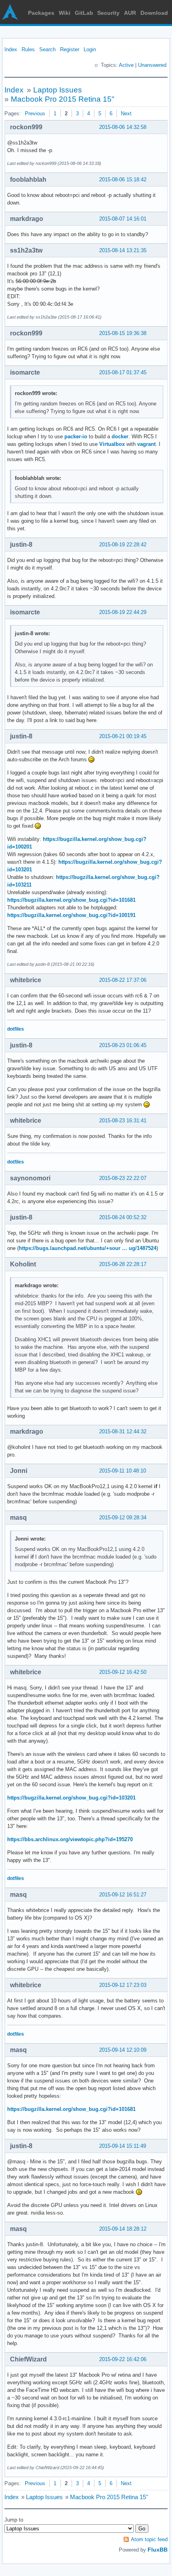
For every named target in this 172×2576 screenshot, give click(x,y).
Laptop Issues (58, 90)
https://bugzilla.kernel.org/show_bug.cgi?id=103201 (71, 1798)
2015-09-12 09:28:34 (123, 1518)
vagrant (146, 444)
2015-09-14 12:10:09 (123, 2050)
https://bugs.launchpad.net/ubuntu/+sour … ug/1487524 (88, 1248)
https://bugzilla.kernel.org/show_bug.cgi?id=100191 (71, 915)
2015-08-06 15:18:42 (123, 180)
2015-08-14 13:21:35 (123, 250)
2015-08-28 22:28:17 (123, 1264)
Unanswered (152, 65)
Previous (35, 113)
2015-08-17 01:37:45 (123, 372)
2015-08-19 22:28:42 (123, 545)
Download (154, 13)
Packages (41, 13)
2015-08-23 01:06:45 (123, 1045)
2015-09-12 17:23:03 (123, 1985)
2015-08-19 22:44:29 (123, 612)
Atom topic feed (149, 2539)
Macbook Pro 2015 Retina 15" (63, 99)
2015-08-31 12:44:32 (123, 1431)
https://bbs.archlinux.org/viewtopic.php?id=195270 (70, 1839)
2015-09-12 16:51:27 (123, 1895)
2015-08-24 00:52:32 (123, 1217)
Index (11, 49)
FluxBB (158, 2550)
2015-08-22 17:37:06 (123, 980)
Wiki (65, 13)
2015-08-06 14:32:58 (123, 127)
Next (126, 113)
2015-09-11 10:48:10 (123, 1471)
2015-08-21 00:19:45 (123, 736)
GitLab (84, 13)
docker (120, 436)
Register (70, 49)
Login (90, 49)
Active (126, 65)
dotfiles (16, 1029)
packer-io (76, 436)
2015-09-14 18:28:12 (123, 2229)
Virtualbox (112, 444)
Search (47, 49)
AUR (130, 13)
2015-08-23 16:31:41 (123, 1120)
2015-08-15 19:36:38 (123, 333)
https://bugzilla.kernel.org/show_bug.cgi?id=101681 (71, 900)
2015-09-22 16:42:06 (123, 2359)
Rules (28, 49)
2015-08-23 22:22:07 (123, 1178)
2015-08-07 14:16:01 (123, 219)
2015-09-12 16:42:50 (123, 1672)
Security (108, 13)
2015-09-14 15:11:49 (123, 2146)
